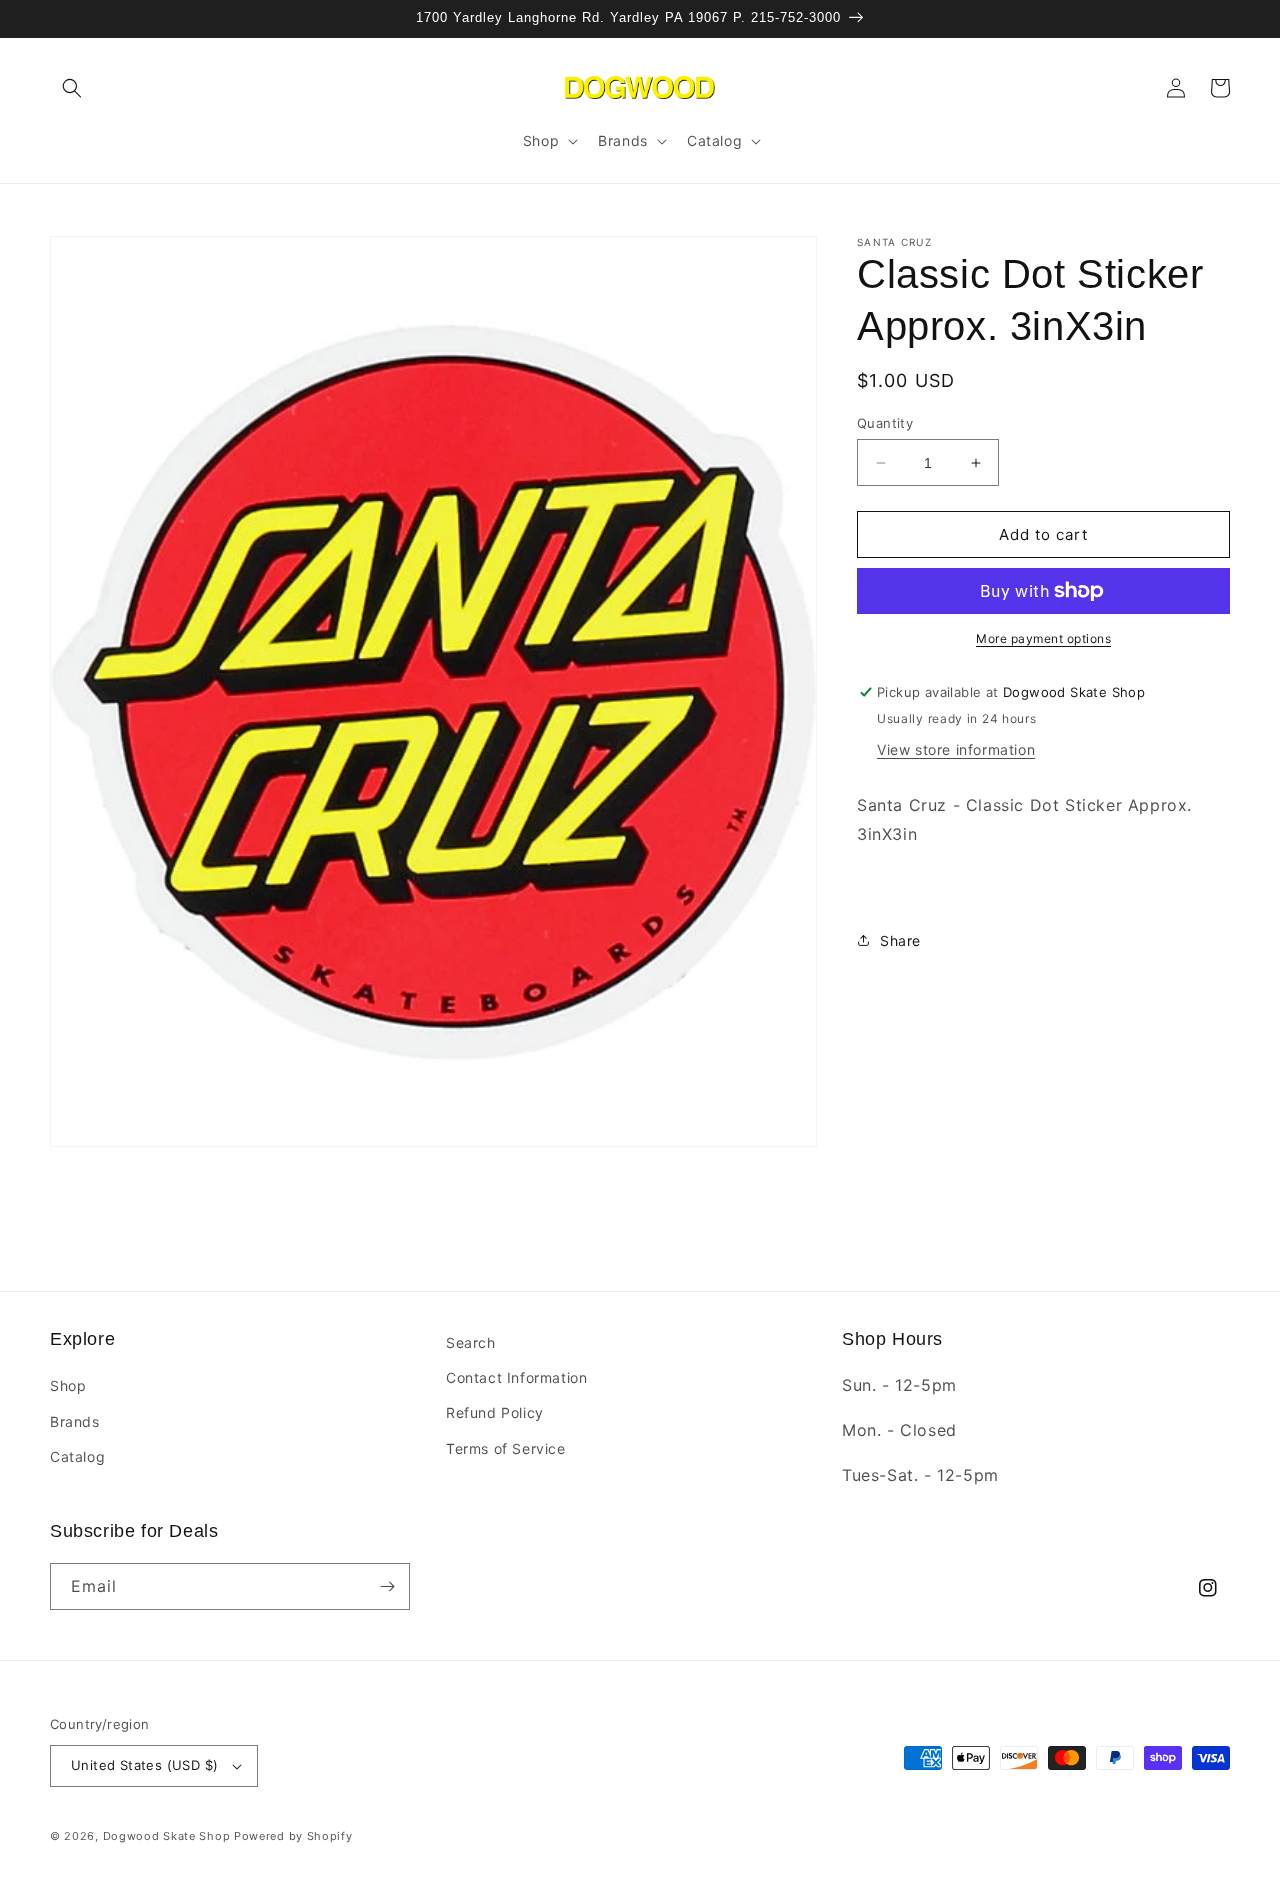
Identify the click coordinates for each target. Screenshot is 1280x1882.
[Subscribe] (387, 1586)
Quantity (885, 423)
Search (471, 1342)
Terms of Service (506, 1448)
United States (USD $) (144, 1765)
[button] (72, 88)
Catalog (77, 1456)
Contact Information (516, 1377)
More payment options (1043, 638)
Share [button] (900, 940)
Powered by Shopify (293, 1836)
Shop (68, 1385)
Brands (75, 1421)
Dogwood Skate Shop (167, 1836)
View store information (956, 749)
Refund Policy (495, 1412)
